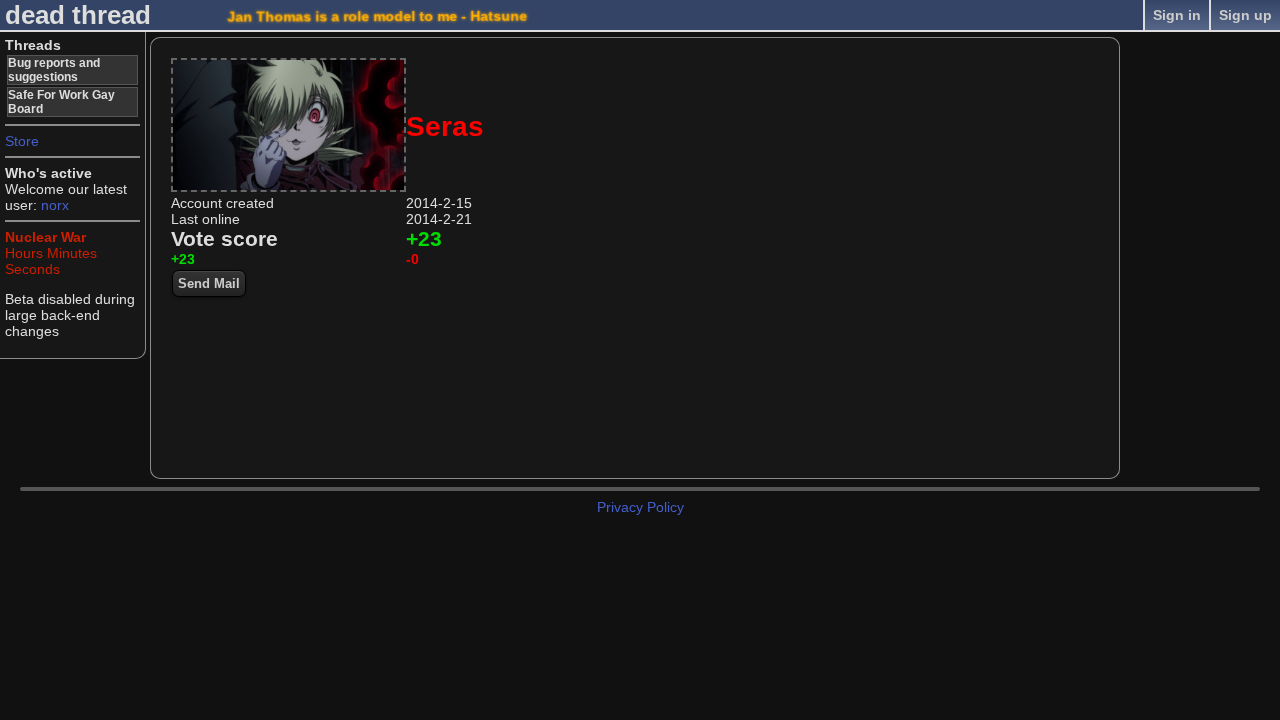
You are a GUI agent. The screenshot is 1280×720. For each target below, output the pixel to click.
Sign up (1245, 15)
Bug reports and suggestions (54, 70)
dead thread (78, 15)
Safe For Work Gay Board (61, 102)
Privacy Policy (640, 507)
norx (55, 205)
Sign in (1177, 15)
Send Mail (209, 283)
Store (22, 141)
